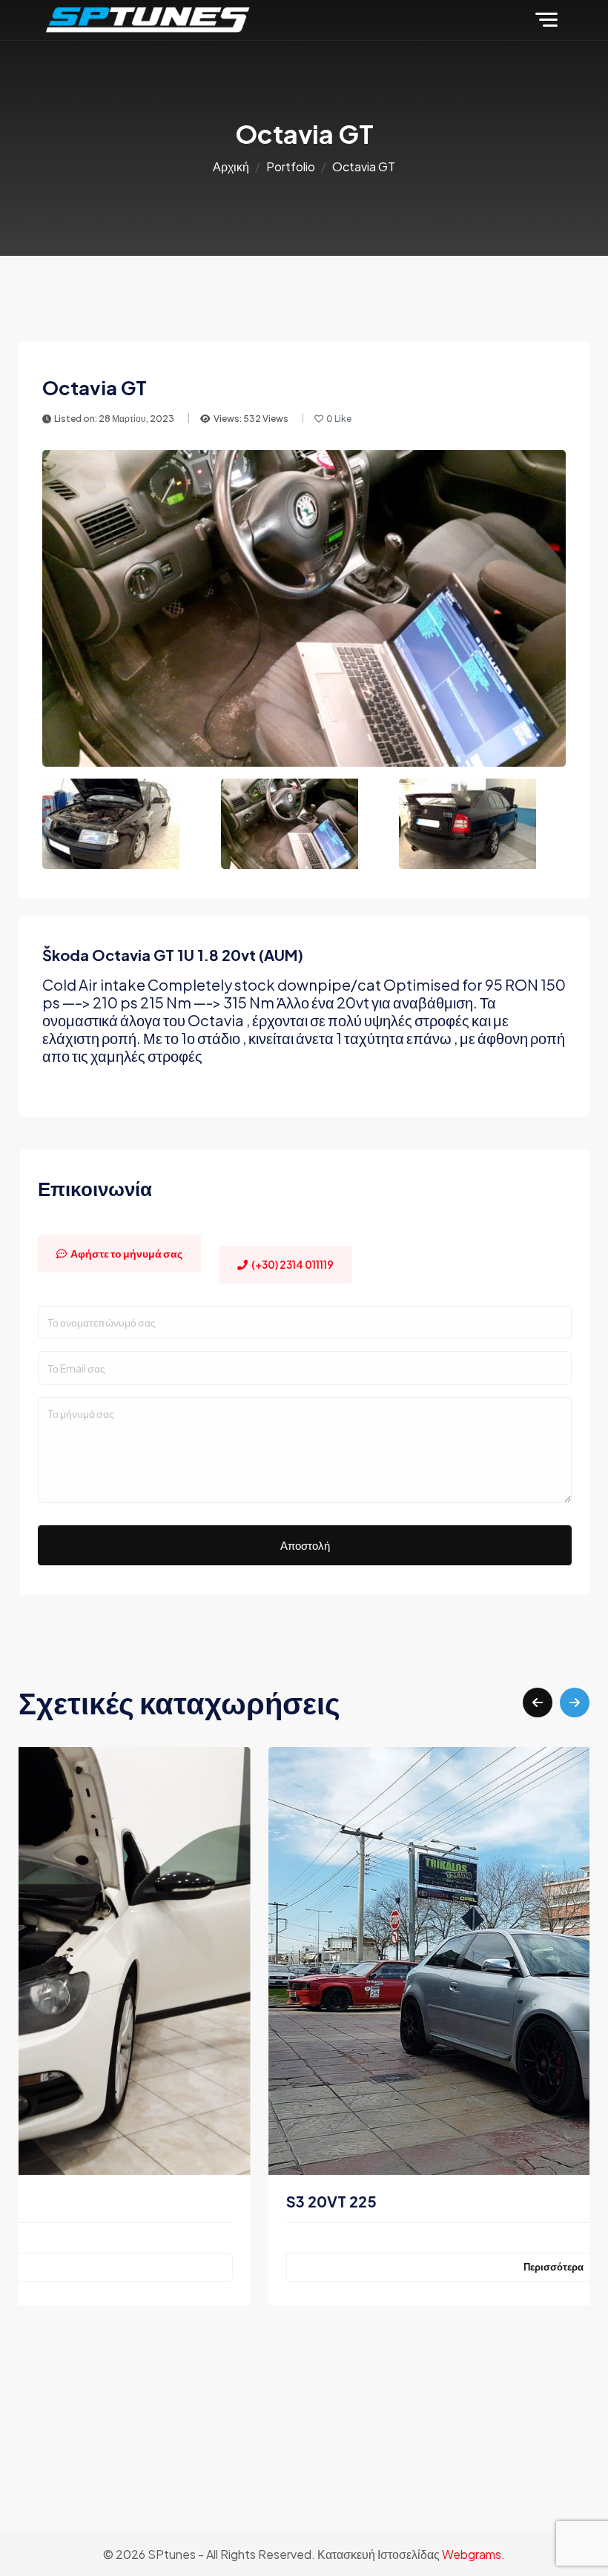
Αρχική (231, 166)
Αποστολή (305, 1545)
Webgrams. (473, 2554)
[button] (538, 1703)
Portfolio (291, 166)
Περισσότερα (304, 2267)
